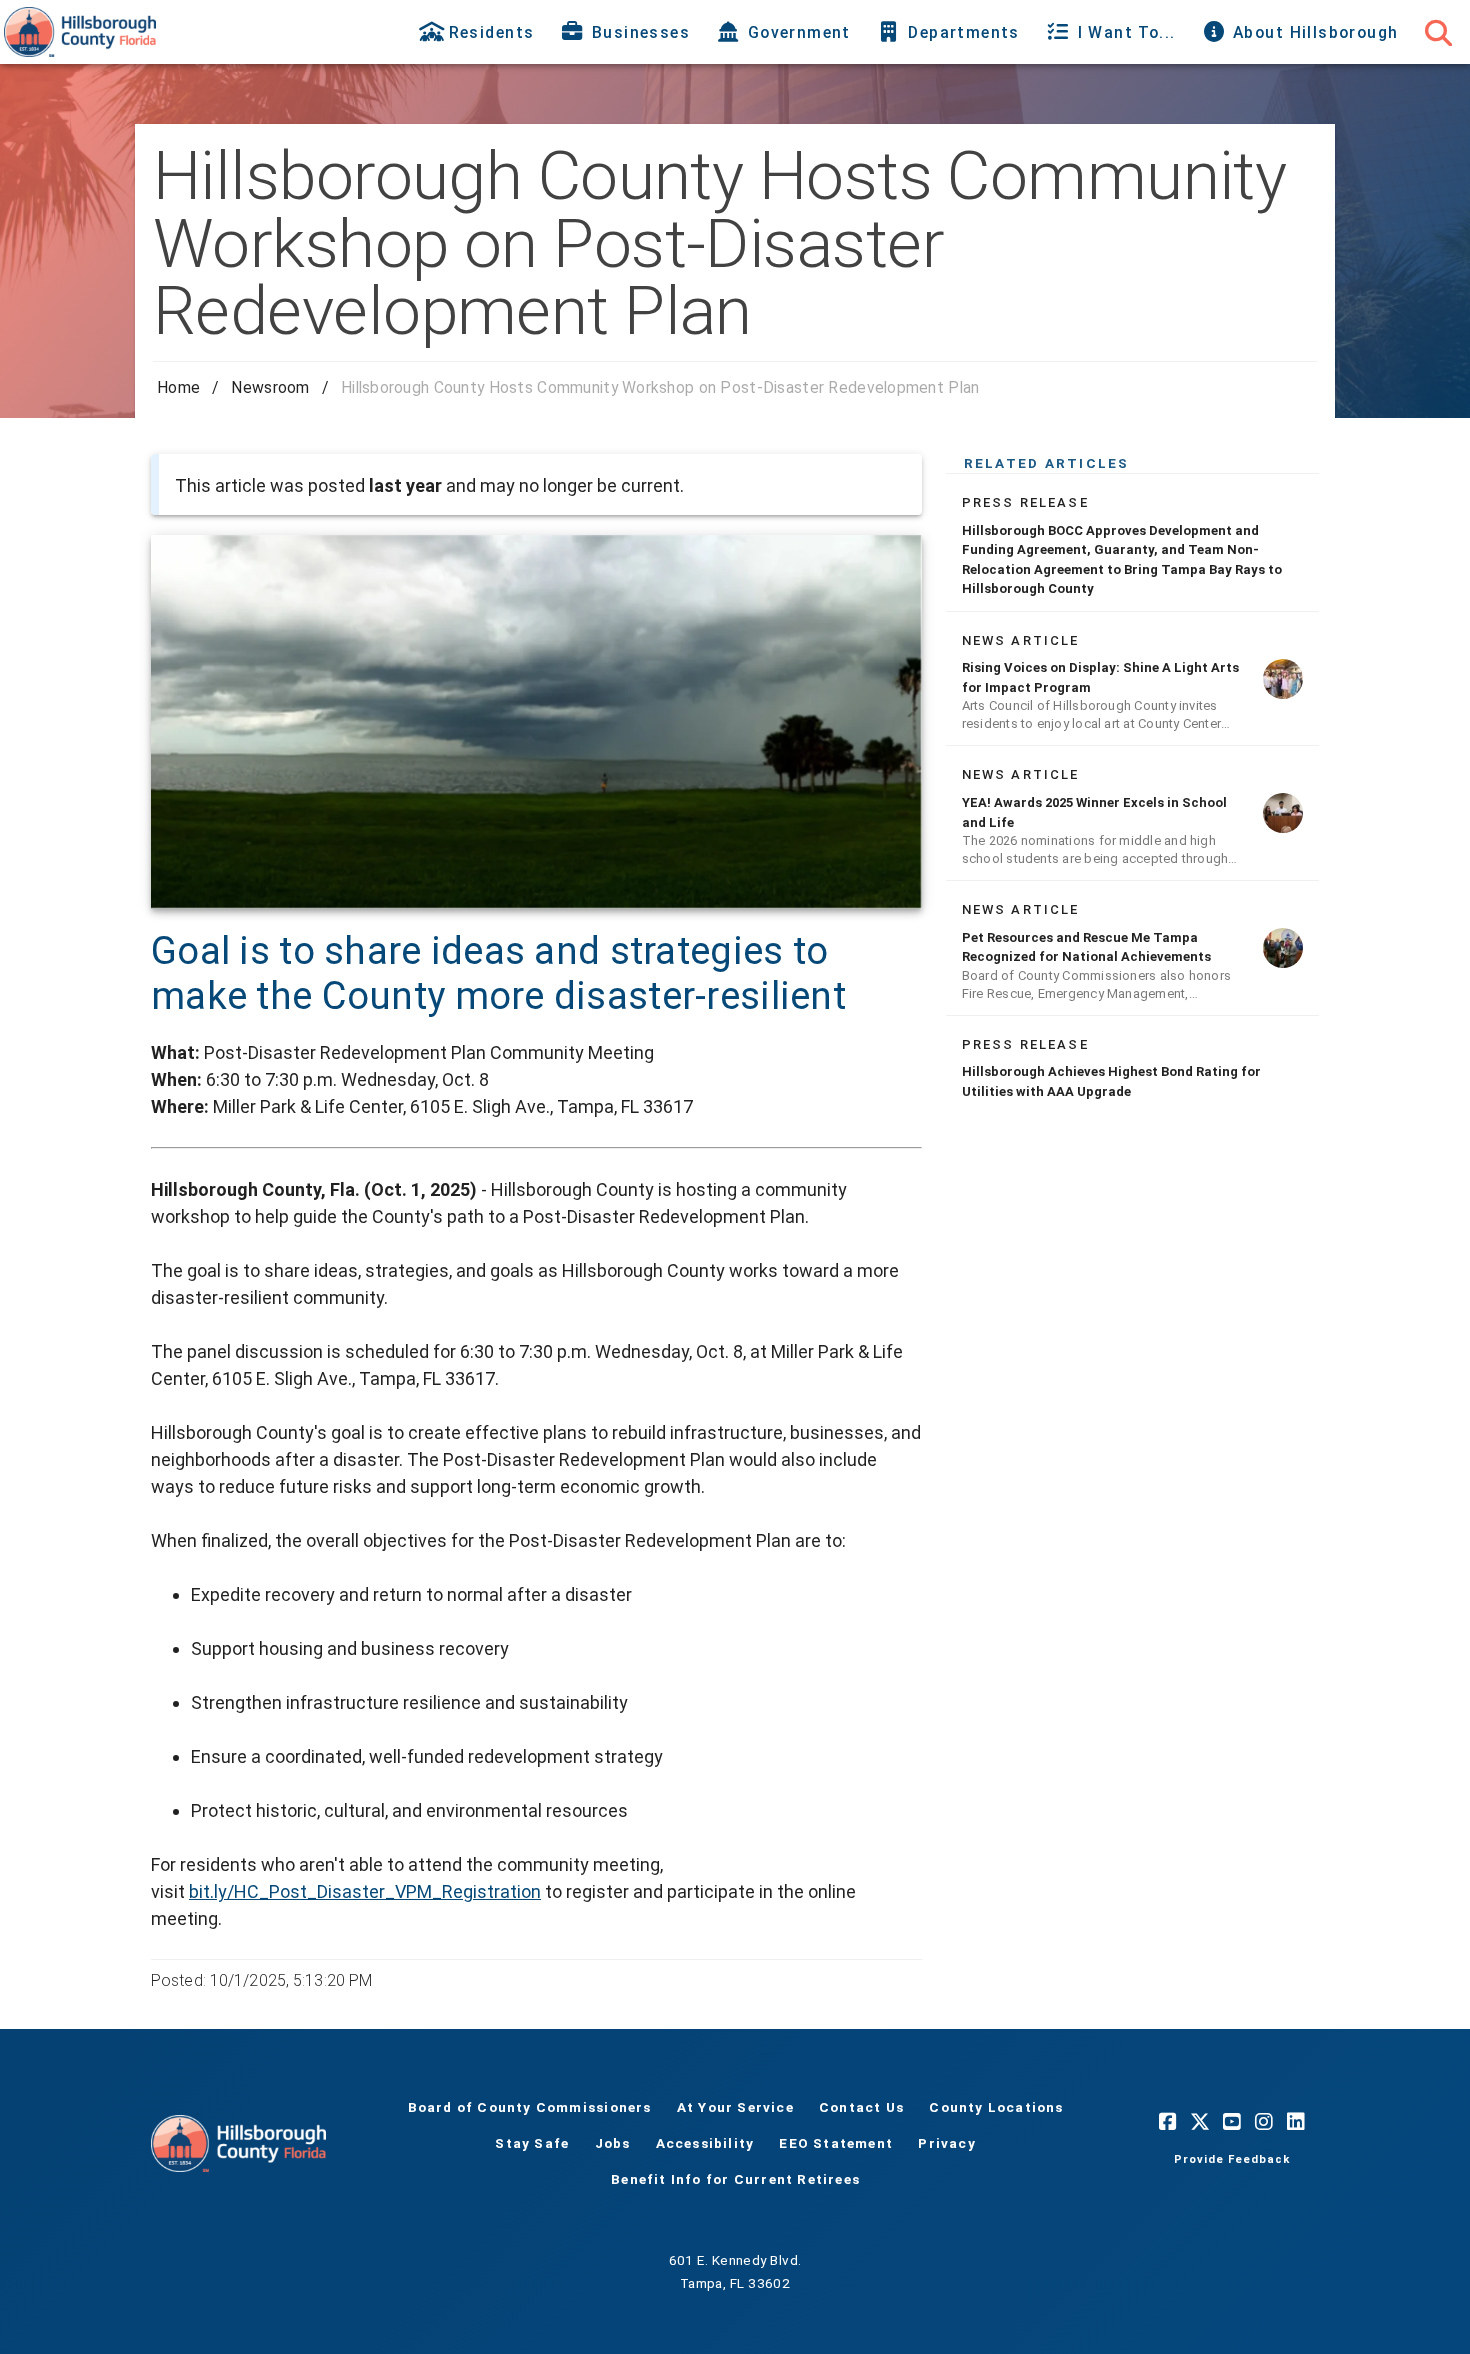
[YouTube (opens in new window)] (1232, 2121)
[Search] (1438, 32)
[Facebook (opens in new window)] (1168, 2121)
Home (178, 387)
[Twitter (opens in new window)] (1200, 2121)
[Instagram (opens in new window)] (1264, 2121)
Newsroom (270, 387)
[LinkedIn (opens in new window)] (1296, 2121)
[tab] (478, 32)
